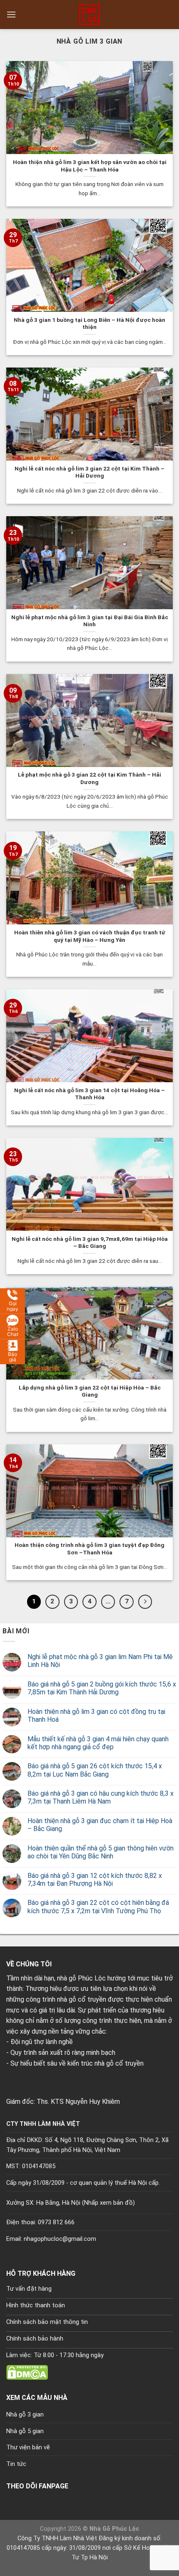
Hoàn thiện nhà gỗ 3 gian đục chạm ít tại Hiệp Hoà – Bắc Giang (100, 1825)
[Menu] (11, 14)
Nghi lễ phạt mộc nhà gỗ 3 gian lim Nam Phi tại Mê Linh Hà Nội (100, 1661)
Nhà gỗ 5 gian (25, 2431)
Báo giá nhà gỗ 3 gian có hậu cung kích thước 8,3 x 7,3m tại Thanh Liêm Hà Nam (101, 1797)
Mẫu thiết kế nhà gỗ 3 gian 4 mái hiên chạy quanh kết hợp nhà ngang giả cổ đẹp (98, 1743)
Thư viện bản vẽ (28, 2447)
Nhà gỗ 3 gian (25, 2415)
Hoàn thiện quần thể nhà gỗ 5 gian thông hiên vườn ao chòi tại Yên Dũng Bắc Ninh (101, 1852)
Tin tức (16, 2464)
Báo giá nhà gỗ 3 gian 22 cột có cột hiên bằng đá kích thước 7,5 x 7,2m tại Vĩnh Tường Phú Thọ (98, 1907)
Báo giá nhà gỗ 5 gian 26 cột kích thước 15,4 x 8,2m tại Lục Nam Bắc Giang (95, 1770)
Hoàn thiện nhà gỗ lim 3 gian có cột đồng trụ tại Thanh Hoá (96, 1716)
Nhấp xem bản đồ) (109, 2203)
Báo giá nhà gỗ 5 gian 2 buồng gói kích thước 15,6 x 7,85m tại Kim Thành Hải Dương (102, 1688)
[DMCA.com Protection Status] (27, 2372)
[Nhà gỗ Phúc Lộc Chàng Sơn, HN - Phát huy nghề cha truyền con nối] (89, 15)
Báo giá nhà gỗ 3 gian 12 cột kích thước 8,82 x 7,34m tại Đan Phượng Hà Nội (95, 1880)
